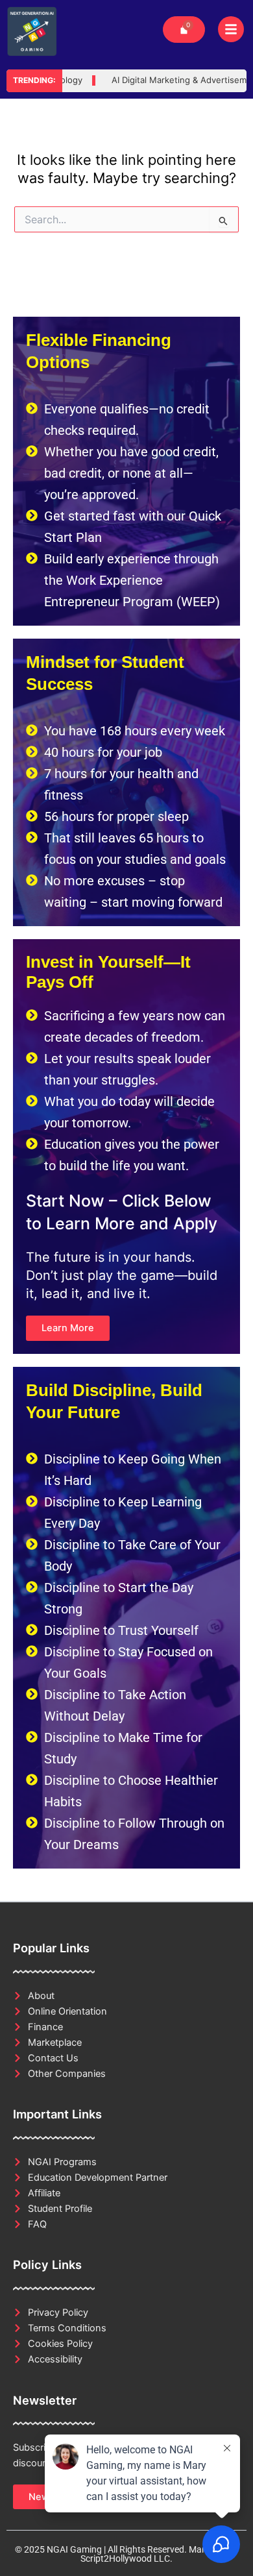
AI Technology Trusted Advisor (122, 80)
